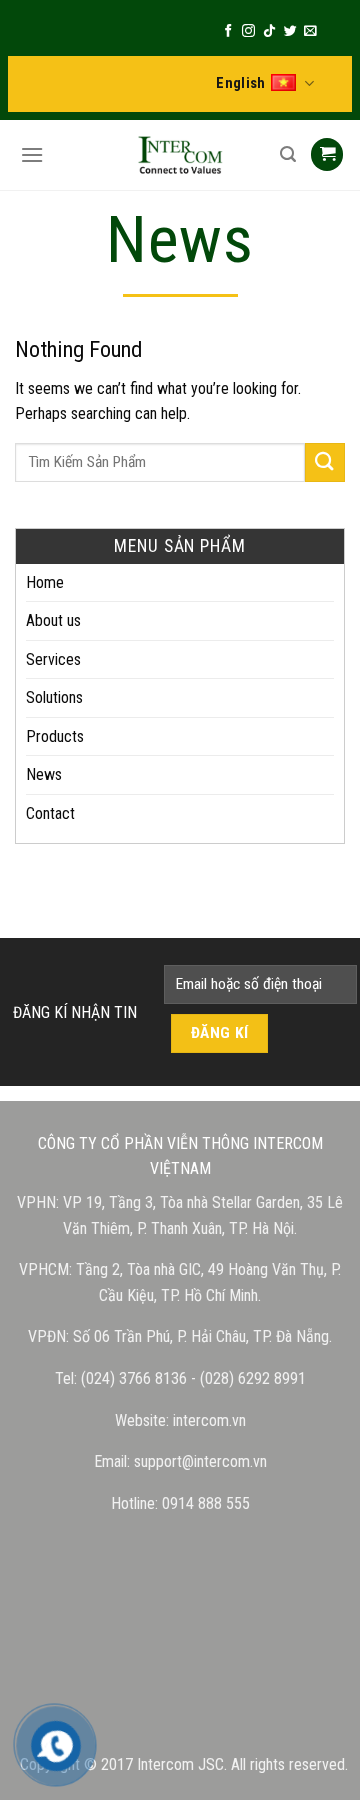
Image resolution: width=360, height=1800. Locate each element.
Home (45, 582)
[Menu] (29, 154)
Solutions (54, 697)
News (44, 774)
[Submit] (325, 462)
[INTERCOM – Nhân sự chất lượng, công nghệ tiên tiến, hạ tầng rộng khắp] (180, 154)
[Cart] (327, 154)
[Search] (285, 154)
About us (53, 620)
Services (53, 659)
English (240, 83)
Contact (50, 813)
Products (55, 736)
